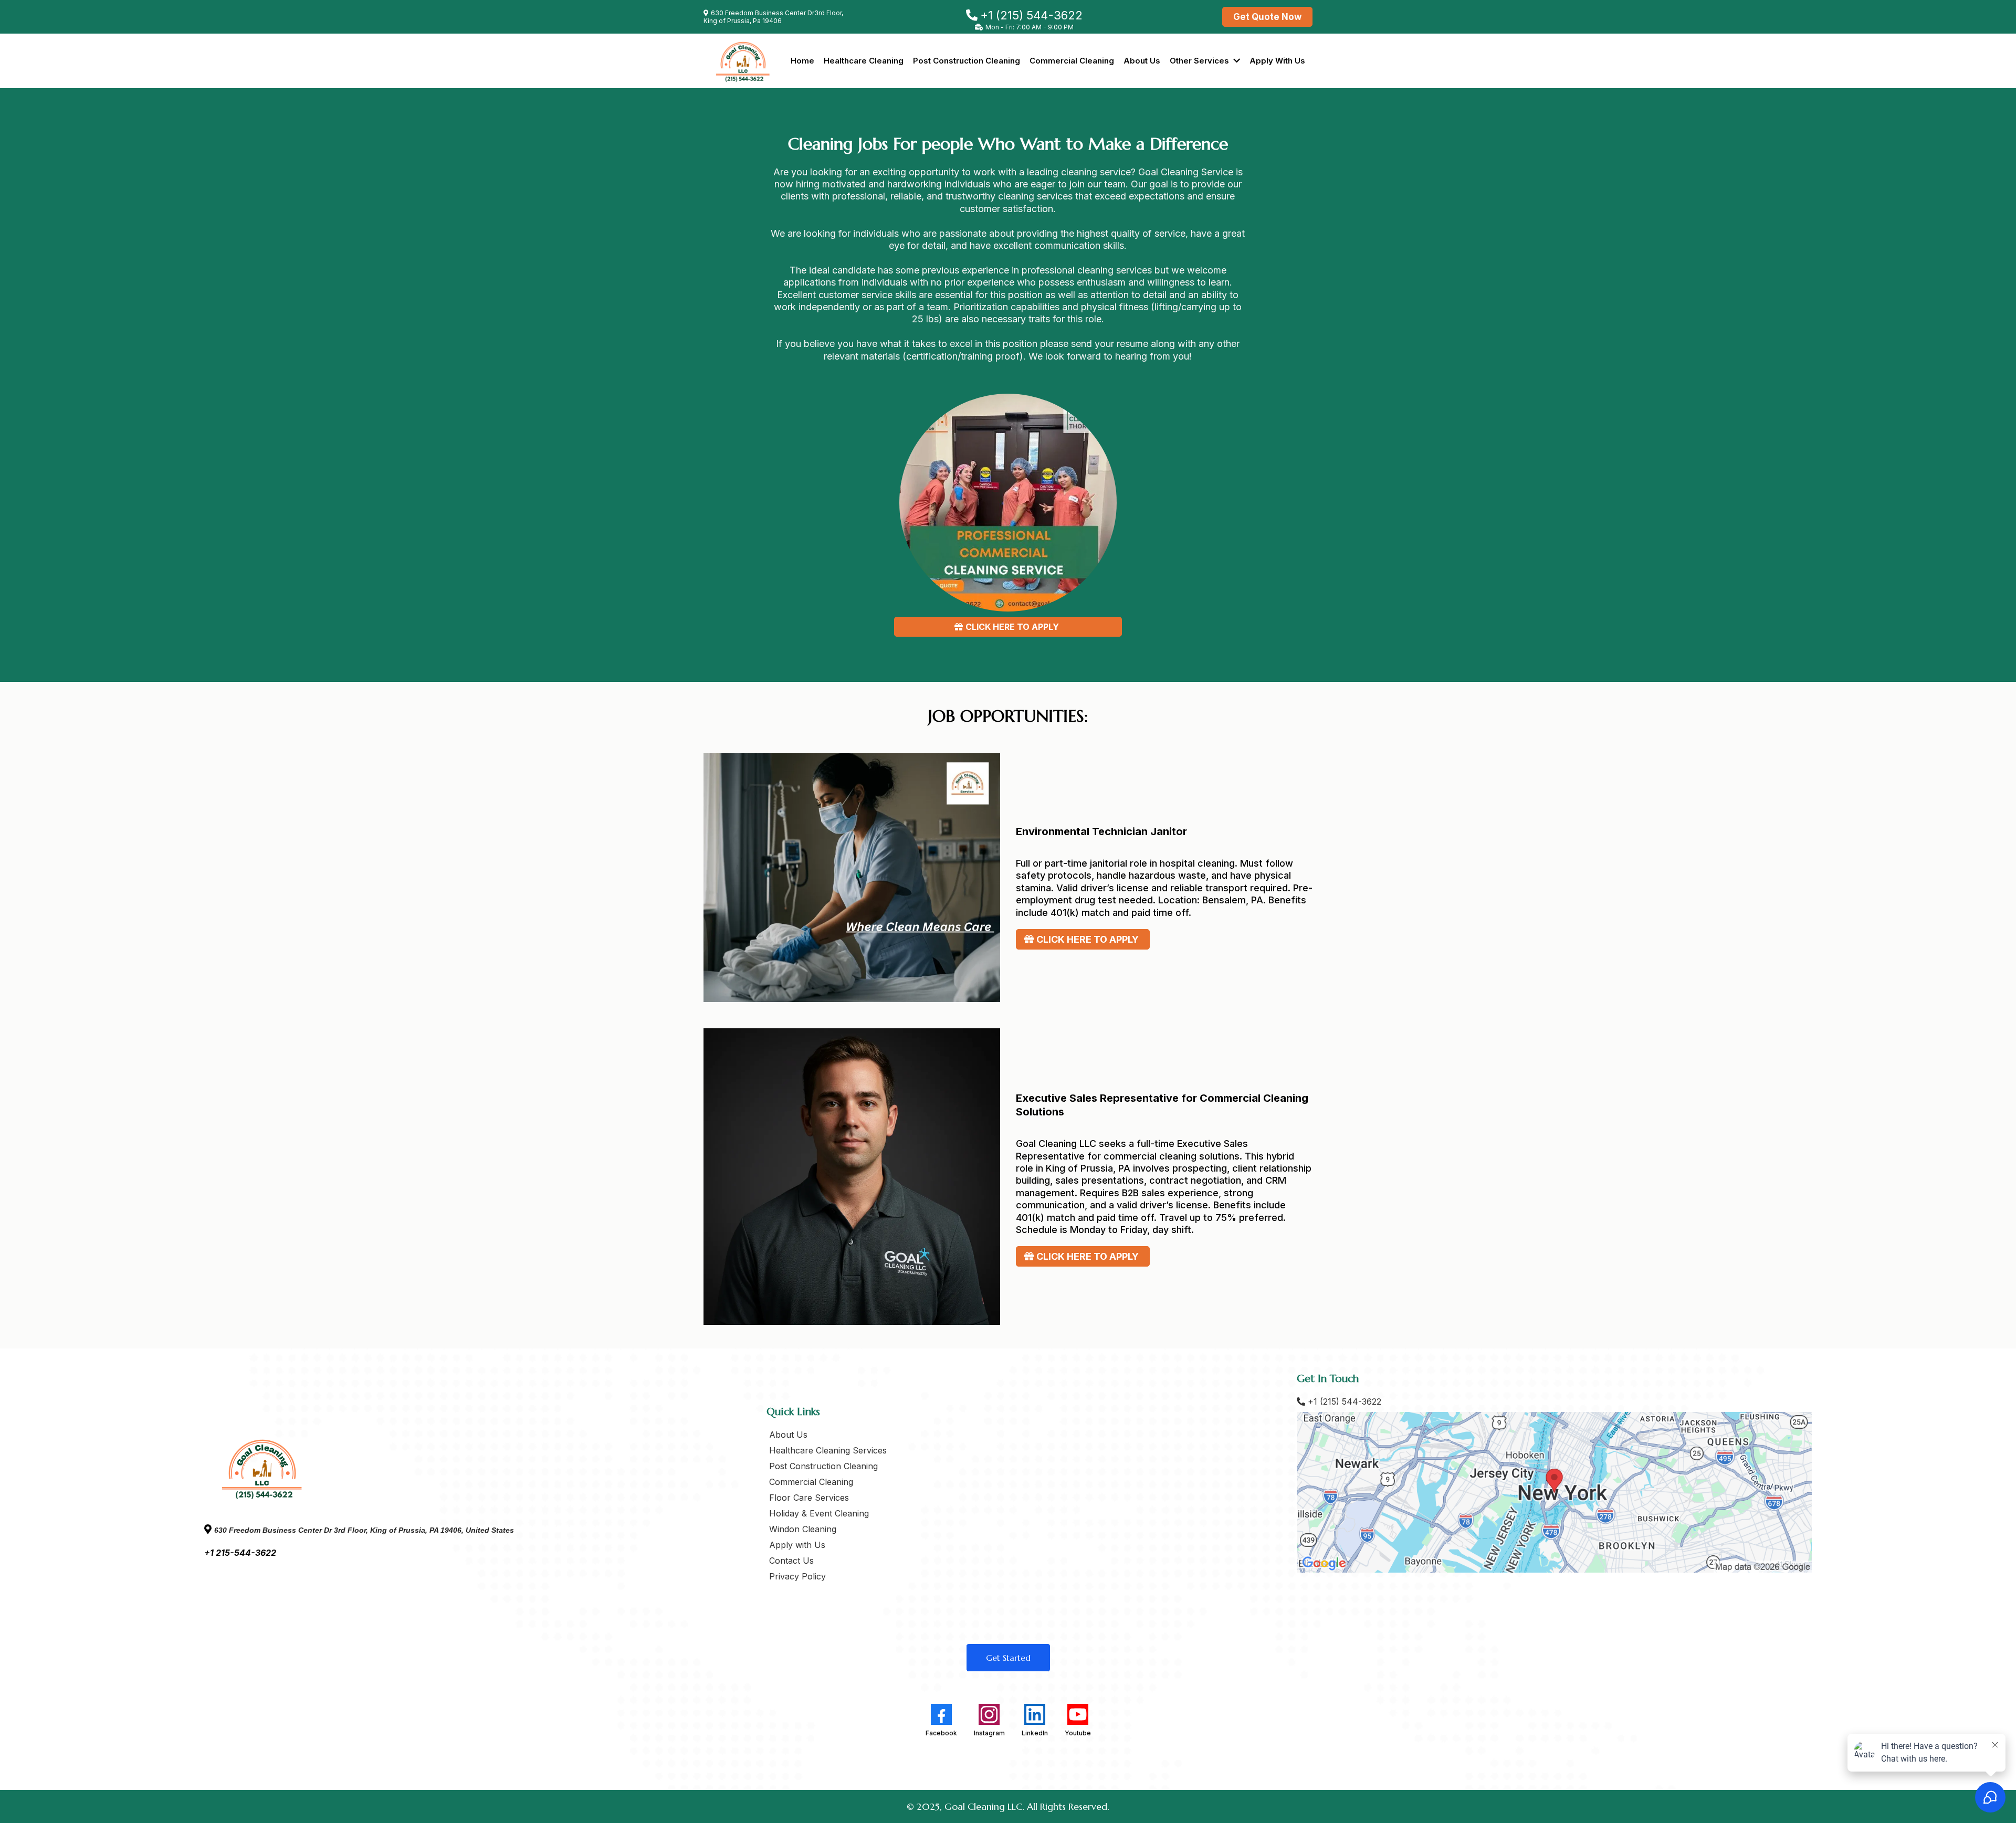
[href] (1554, 1492)
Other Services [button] (1200, 61)
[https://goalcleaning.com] (743, 61)
